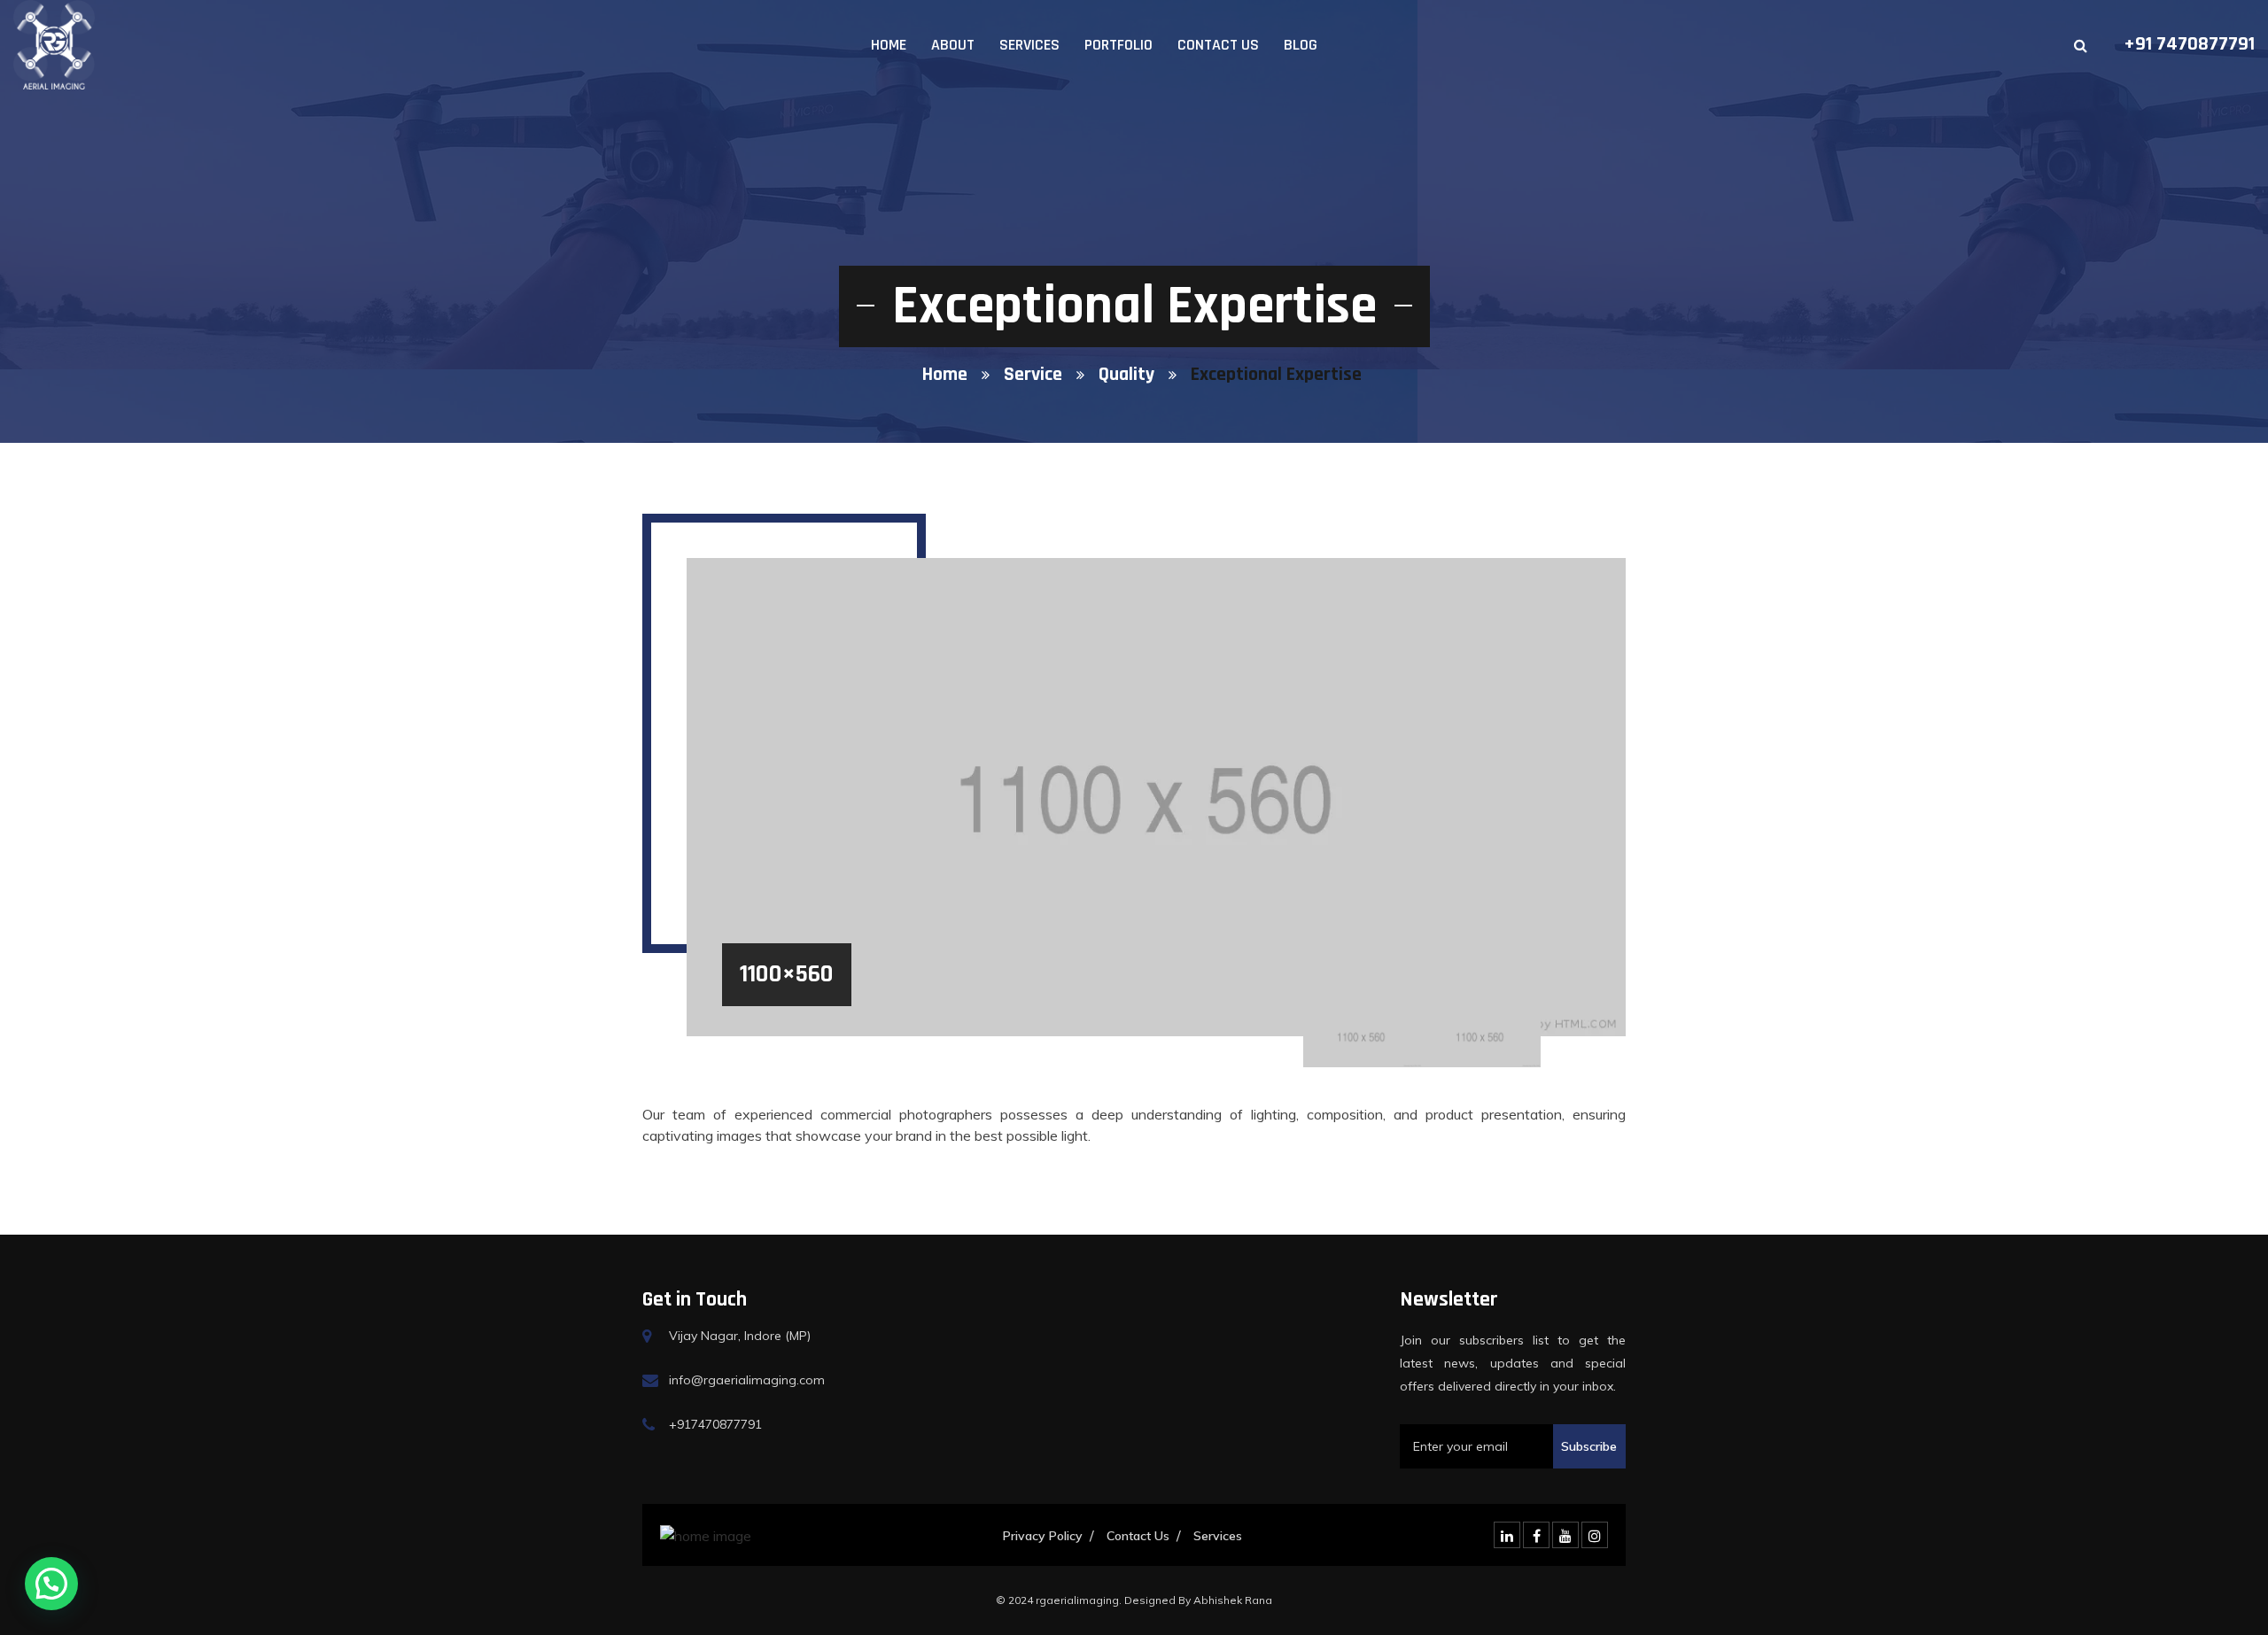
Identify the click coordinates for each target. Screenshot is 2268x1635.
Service (1033, 375)
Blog (1301, 45)
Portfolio (1118, 45)
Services (1029, 45)
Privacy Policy (1043, 1536)
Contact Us (1218, 45)
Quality (1126, 375)
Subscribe (1589, 1446)
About (953, 45)
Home (889, 45)
